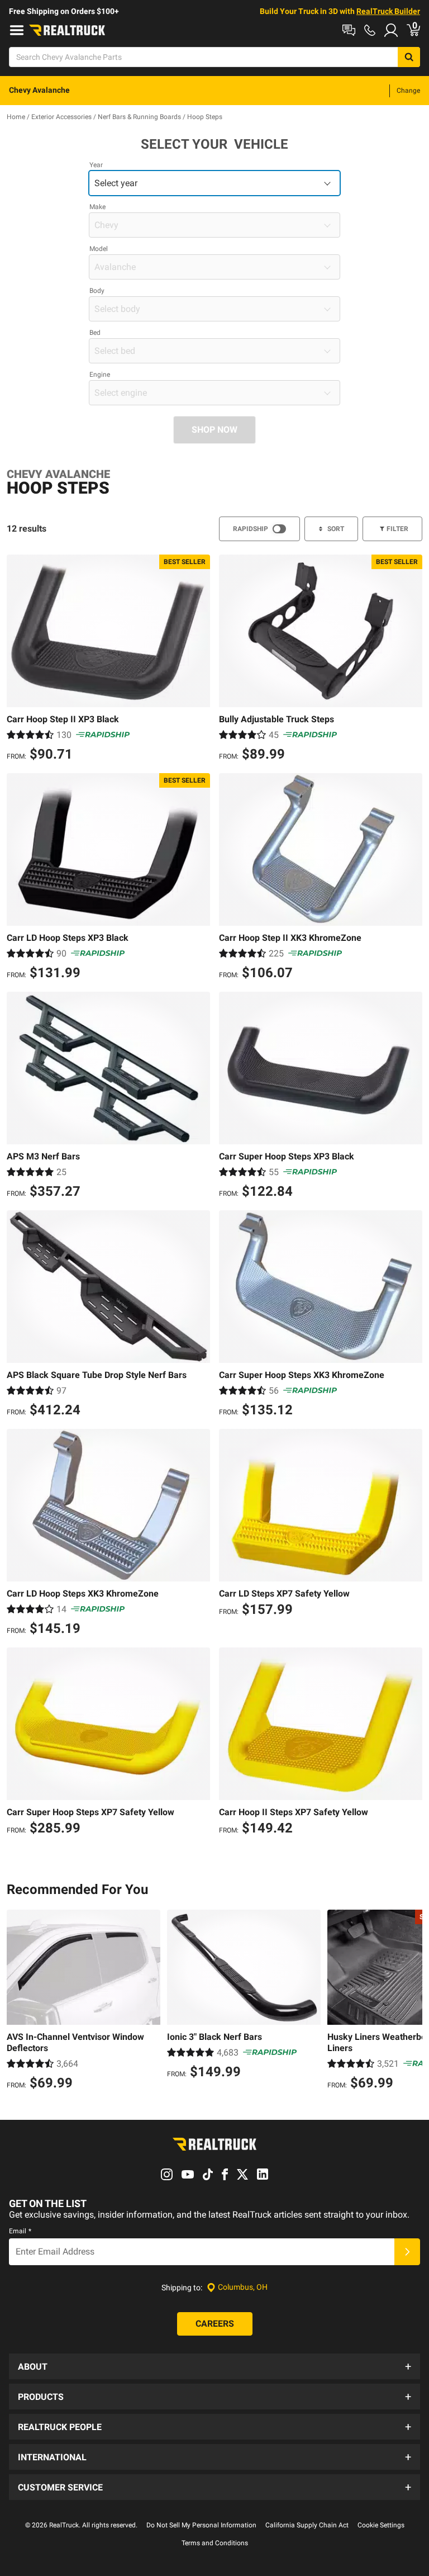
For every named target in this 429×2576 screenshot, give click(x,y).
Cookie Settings (381, 2525)
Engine (100, 375)
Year (96, 165)
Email (20, 2231)
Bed (95, 333)
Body (97, 291)
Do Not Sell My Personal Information (201, 2525)
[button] (214, 2366)
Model (99, 249)
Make (97, 207)
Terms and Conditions (215, 2543)
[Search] (409, 57)
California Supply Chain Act (307, 2525)
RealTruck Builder (388, 11)
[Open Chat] (349, 30)
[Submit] (407, 2252)
